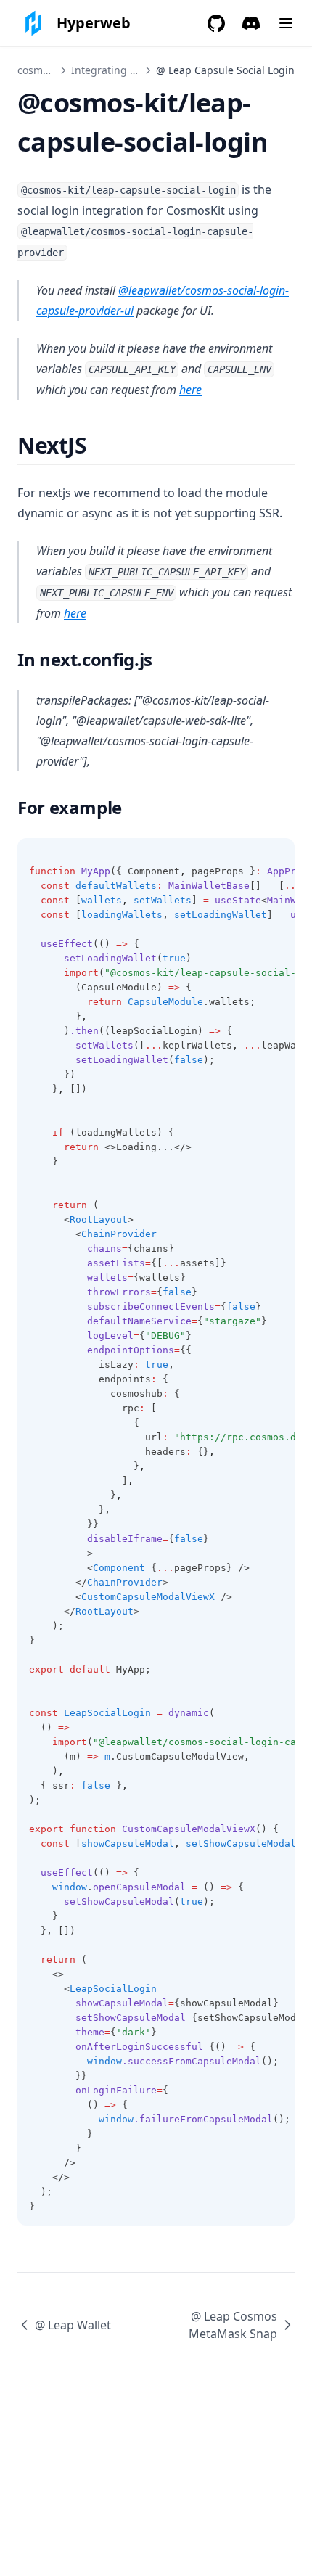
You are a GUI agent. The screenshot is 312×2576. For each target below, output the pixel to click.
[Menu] (286, 23)
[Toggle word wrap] (276, 857)
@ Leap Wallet (73, 2325)
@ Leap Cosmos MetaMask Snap (233, 2325)
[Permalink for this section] (99, 445)
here (190, 390)
